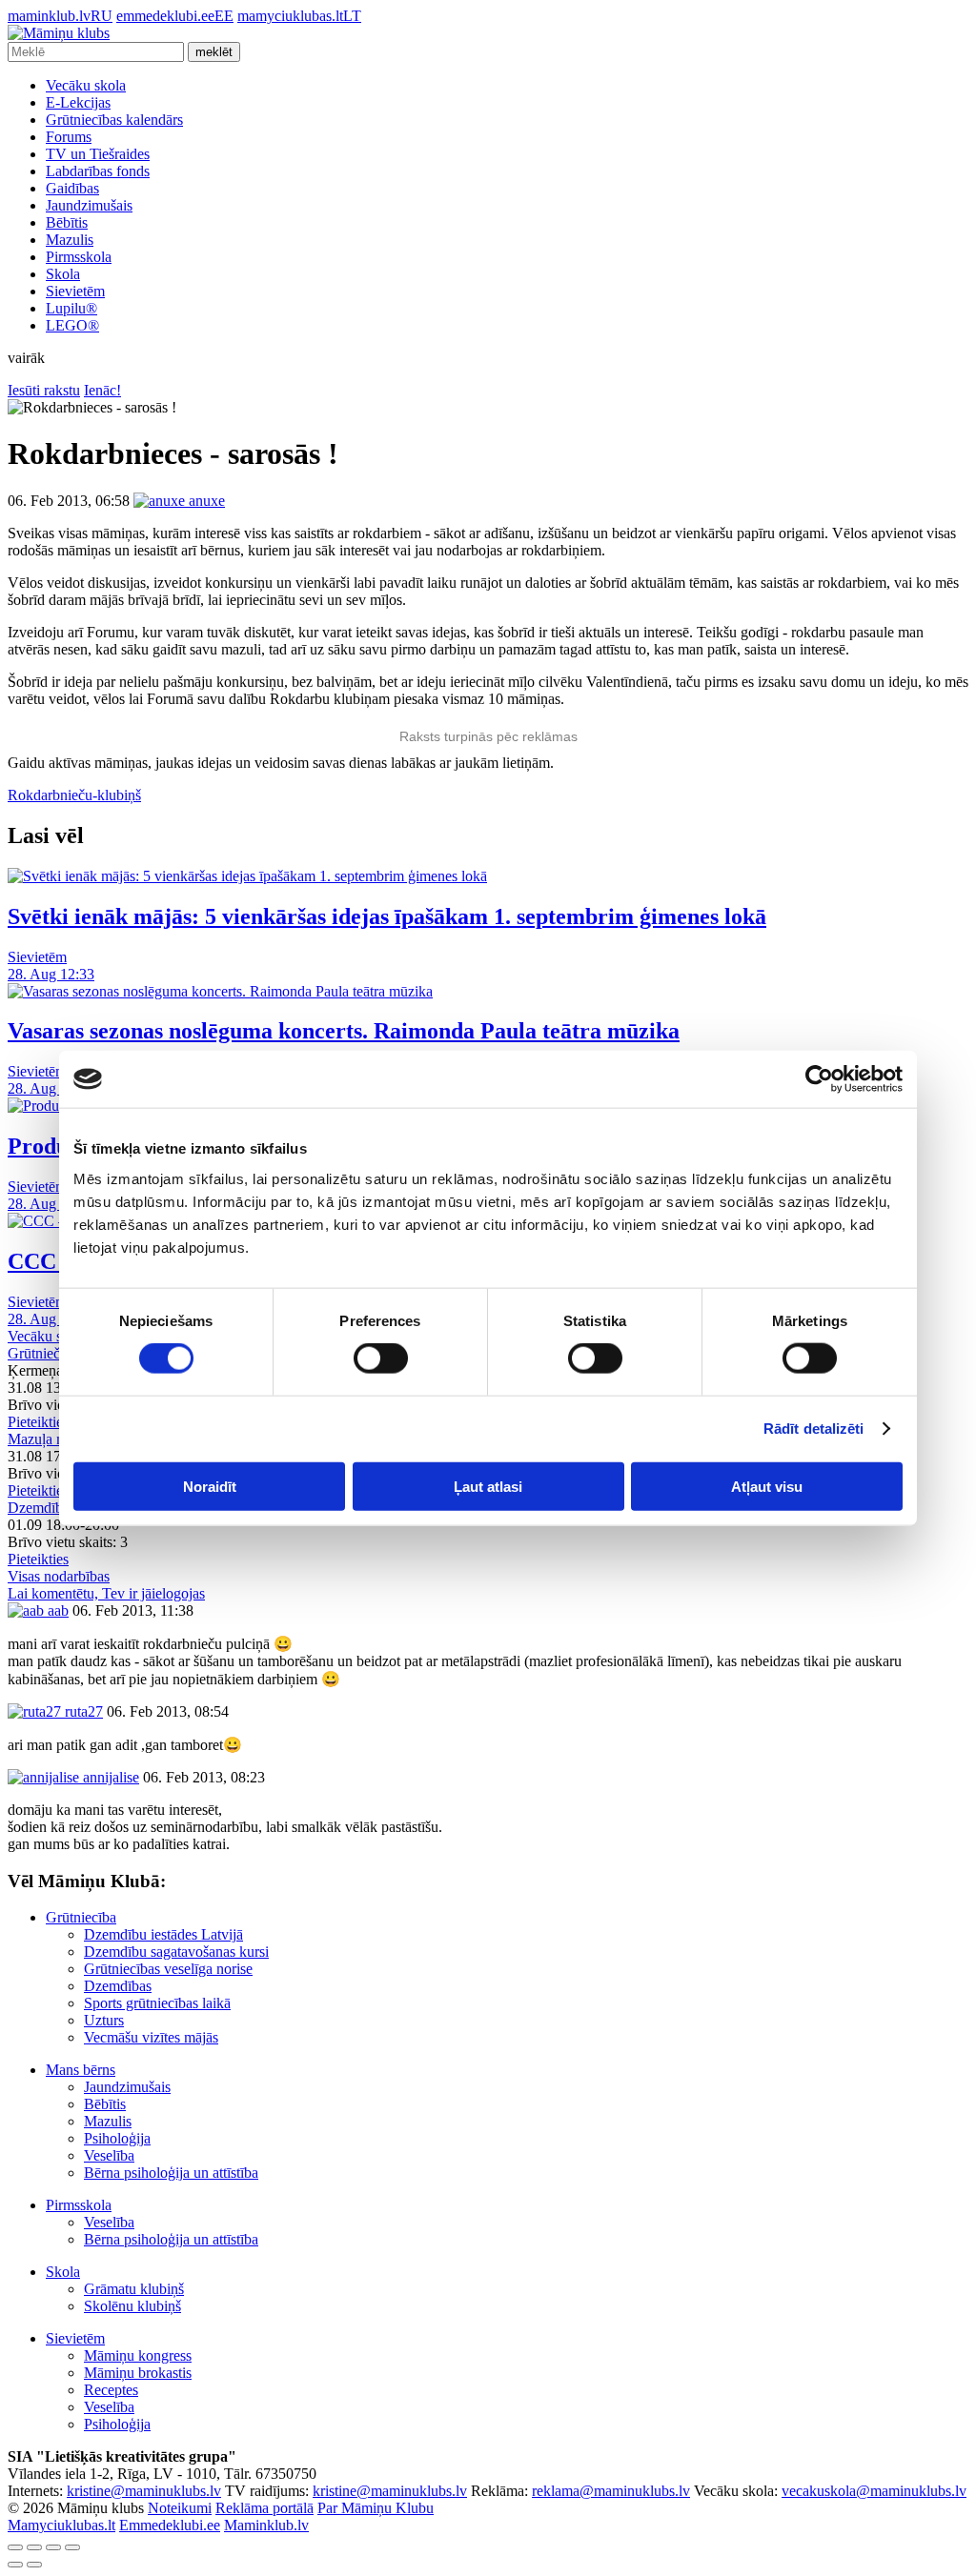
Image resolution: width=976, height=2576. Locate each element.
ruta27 (82, 1711)
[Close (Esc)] (15, 2547)
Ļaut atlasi (488, 1486)
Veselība (109, 2155)
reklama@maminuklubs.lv (611, 2491)
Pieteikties (38, 1422)
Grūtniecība (81, 1917)
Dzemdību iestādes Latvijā (163, 1934)
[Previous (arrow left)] (15, 2565)
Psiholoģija (117, 2138)
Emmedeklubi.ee (170, 2525)
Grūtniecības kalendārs (114, 120)
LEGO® (72, 325)
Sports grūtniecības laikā (157, 2003)
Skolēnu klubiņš (132, 2306)
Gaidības (72, 188)
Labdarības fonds (98, 171)
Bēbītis (67, 222)
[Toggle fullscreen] (53, 2547)
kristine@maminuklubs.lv (144, 2491)
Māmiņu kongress (138, 2355)
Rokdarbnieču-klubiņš (74, 795)
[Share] (34, 2547)
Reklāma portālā (264, 2508)
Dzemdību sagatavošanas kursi (176, 1952)
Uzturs (104, 2020)
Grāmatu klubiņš (134, 2289)
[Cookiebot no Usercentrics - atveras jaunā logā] (819, 1079)
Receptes (111, 2390)
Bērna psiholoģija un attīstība (171, 2173)
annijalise (109, 1777)
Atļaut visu (767, 1486)
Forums (69, 137)
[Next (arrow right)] (34, 2565)
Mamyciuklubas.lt (61, 2525)
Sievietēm (75, 291)
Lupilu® (71, 308)
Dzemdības (118, 1986)
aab (56, 1610)
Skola (63, 274)
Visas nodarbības (59, 1576)
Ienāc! (102, 390)
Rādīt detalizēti (814, 1429)
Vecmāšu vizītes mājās (151, 2037)
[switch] (381, 1358)
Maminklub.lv (266, 2525)
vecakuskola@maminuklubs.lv (874, 2491)
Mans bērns (81, 2070)
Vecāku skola (86, 85)
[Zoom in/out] (72, 2547)
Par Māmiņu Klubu (376, 2508)
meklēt (214, 52)
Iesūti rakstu (44, 390)
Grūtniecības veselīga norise (168, 1969)
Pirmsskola (79, 257)
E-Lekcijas (78, 102)
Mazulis (70, 240)
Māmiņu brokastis (138, 2373)
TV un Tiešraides (98, 154)
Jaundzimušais (89, 205)
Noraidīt (210, 1486)
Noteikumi (180, 2508)
